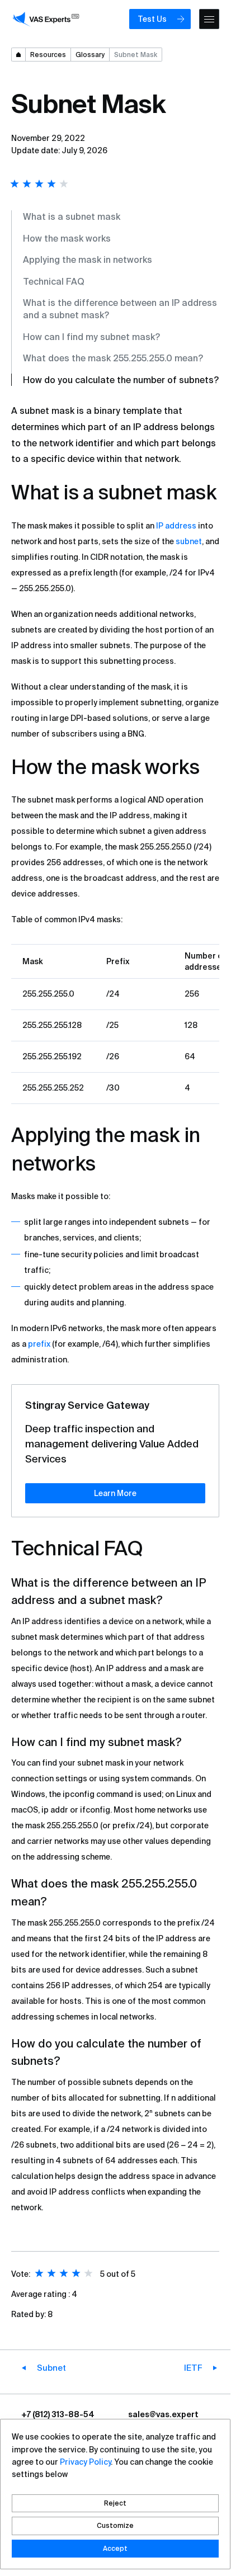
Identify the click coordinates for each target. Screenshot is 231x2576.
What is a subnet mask (72, 216)
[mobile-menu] (209, 19)
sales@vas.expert (163, 2414)
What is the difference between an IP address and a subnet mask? (120, 309)
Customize (115, 2525)
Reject (115, 2503)
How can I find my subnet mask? (91, 337)
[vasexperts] (48, 19)
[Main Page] (18, 55)
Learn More (115, 1493)
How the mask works (67, 238)
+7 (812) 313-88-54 (58, 2414)
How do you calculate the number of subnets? (121, 380)
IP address (176, 526)
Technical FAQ (54, 281)
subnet (189, 541)
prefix (39, 1344)
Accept (115, 2548)
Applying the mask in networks (88, 260)
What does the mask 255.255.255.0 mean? (113, 358)
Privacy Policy (85, 2462)
